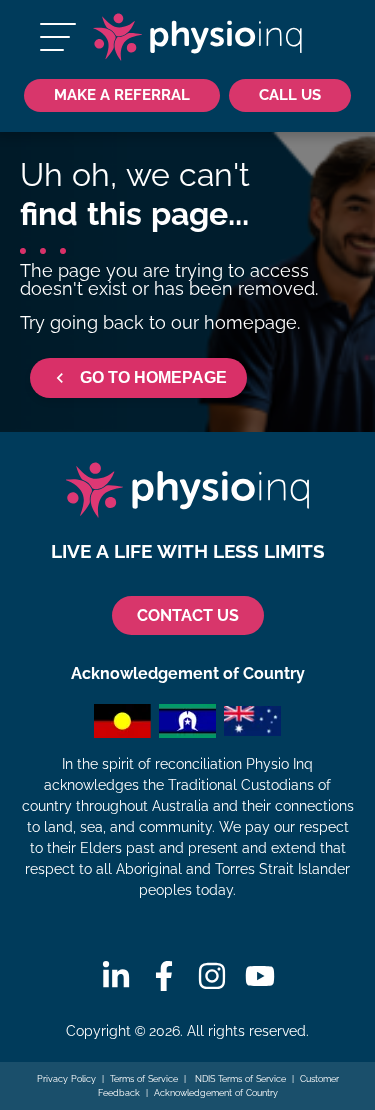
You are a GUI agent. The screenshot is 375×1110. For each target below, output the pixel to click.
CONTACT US (188, 615)
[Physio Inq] (197, 37)
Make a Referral (122, 94)
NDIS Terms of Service (239, 1079)
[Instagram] (212, 976)
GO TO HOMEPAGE (153, 377)
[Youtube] (260, 976)
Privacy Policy (66, 1079)
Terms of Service (144, 1079)
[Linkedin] (116, 976)
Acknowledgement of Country (216, 1093)
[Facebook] (164, 976)
